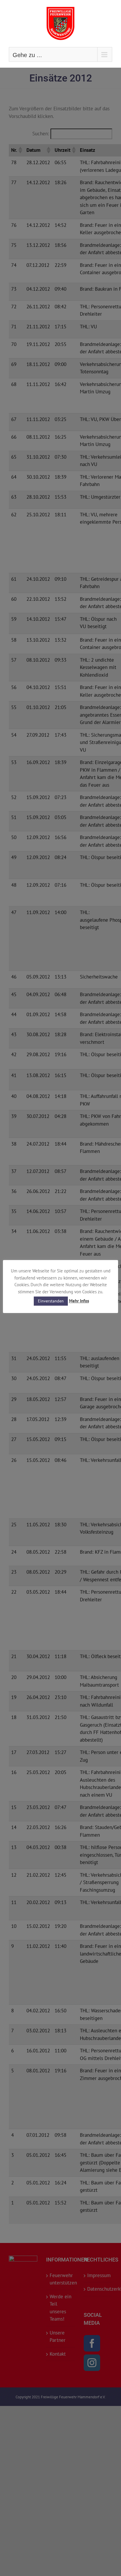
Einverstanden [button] (51, 1301)
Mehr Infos (79, 1301)
